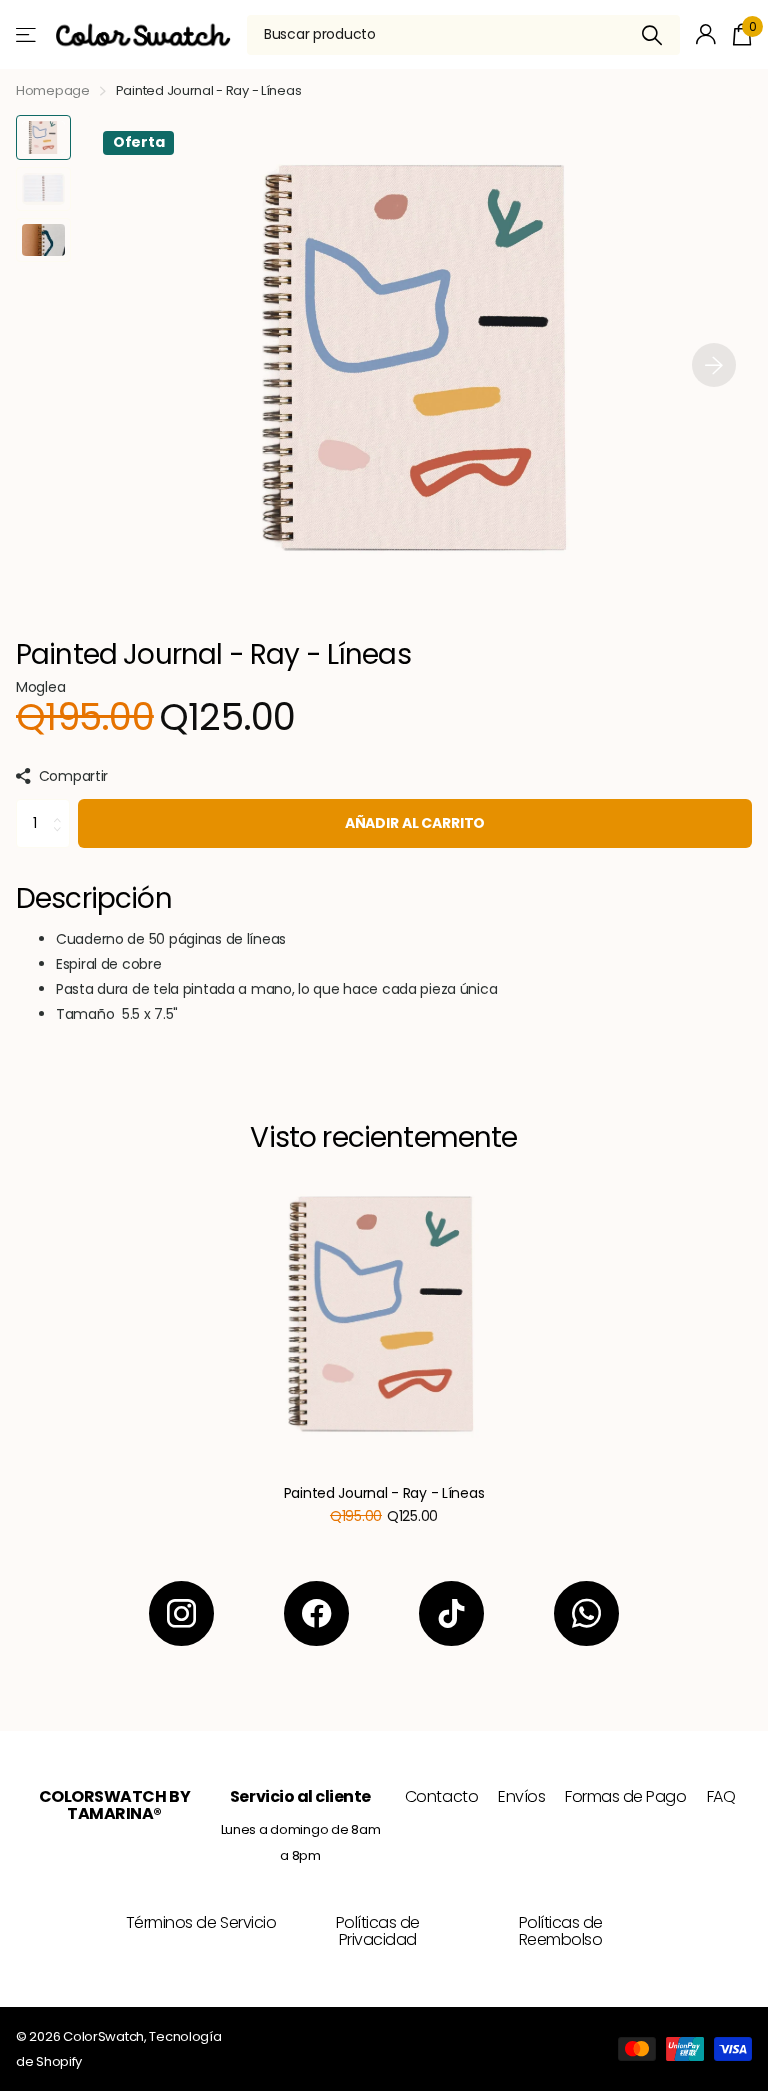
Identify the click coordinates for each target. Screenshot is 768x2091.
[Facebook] (316, 1613)
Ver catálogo (27, 34)
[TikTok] (451, 1613)
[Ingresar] (706, 34)
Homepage (53, 90)
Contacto (441, 1796)
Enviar (652, 35)
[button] (714, 364)
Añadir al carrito (415, 823)
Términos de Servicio (201, 1922)
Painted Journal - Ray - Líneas (384, 1493)
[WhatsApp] (586, 1613)
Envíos (521, 1796)
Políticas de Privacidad (378, 1931)
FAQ (721, 1796)
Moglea (40, 687)
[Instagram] (181, 1613)
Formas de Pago (625, 1796)
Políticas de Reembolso (561, 1931)
